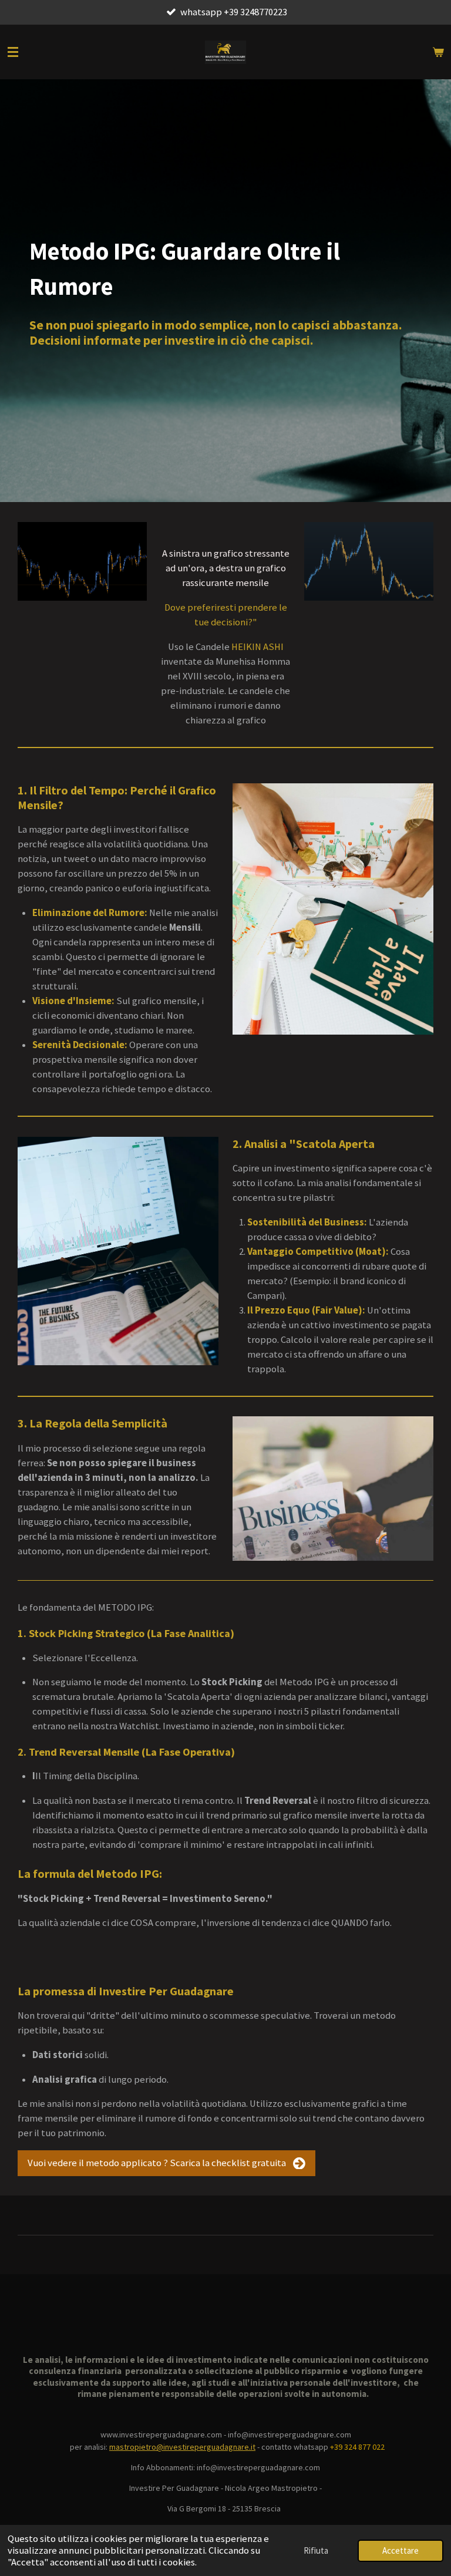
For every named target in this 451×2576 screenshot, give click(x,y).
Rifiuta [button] (316, 2550)
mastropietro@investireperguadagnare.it (182, 2447)
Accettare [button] (400, 2550)
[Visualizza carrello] (438, 52)
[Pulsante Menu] (13, 52)
